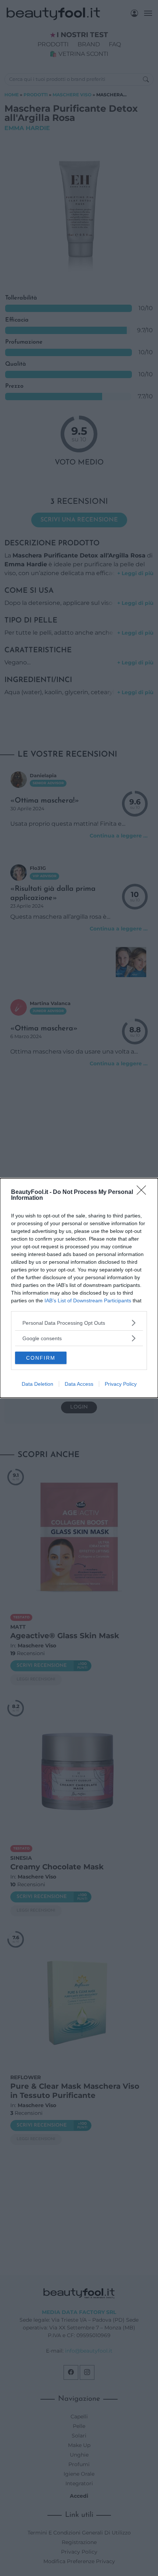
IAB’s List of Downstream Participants (88, 1300)
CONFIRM (41, 1358)
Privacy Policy (121, 1384)
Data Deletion (37, 1384)
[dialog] (79, 1288)
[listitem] (79, 1323)
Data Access (79, 1384)
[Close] (144, 1192)
